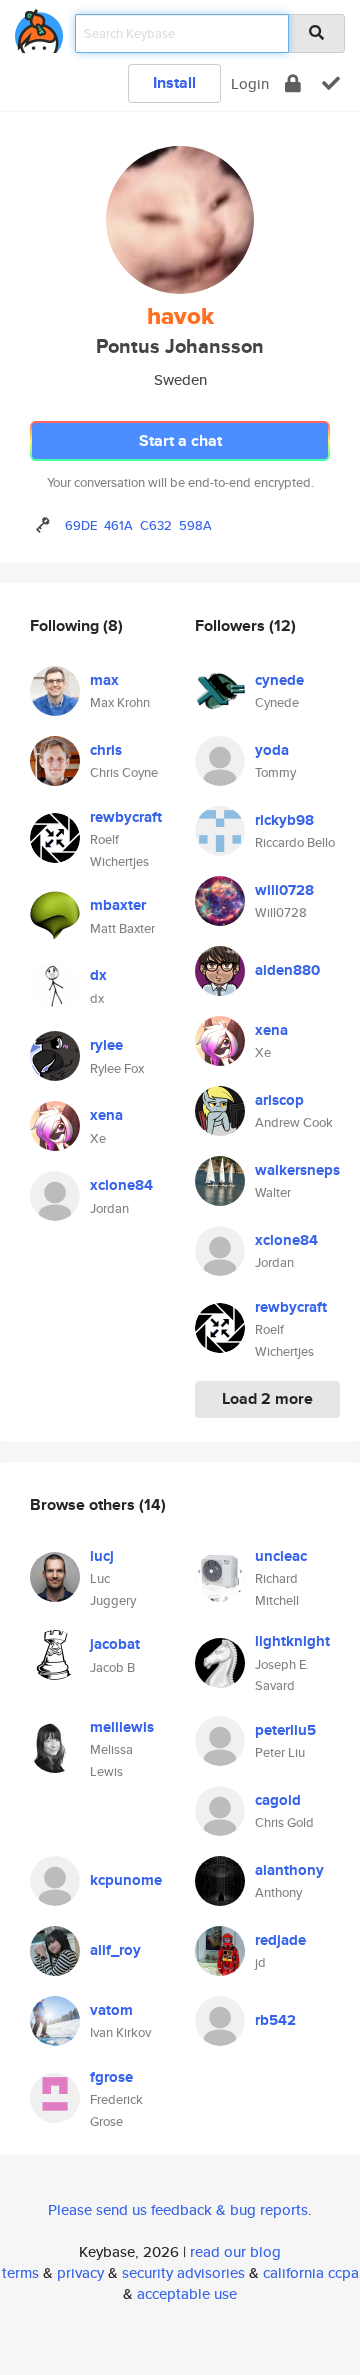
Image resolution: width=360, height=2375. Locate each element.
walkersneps (297, 1170)
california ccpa (311, 2272)
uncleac (281, 1556)
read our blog (235, 2251)
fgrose (111, 2077)
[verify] (331, 83)
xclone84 (121, 1185)
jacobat (115, 1644)
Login (250, 83)
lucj (102, 1556)
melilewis (122, 1727)
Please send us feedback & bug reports (178, 2209)
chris (106, 750)
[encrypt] (293, 83)
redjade (280, 1940)
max (104, 680)
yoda (272, 750)
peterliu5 (285, 1730)
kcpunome (126, 1880)
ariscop (279, 1100)
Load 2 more (267, 1398)
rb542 (275, 2020)
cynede (279, 680)
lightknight (292, 1641)
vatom (111, 2010)
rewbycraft (126, 817)
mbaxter (118, 905)
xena (106, 1115)
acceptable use (187, 2293)
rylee (106, 1045)
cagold (278, 1800)
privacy (80, 2272)
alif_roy (115, 1950)
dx (98, 975)
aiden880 (287, 970)
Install (174, 82)
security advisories (183, 2272)
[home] (39, 27)
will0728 (284, 890)
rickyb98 (284, 820)
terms (20, 2272)
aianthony (289, 1870)
